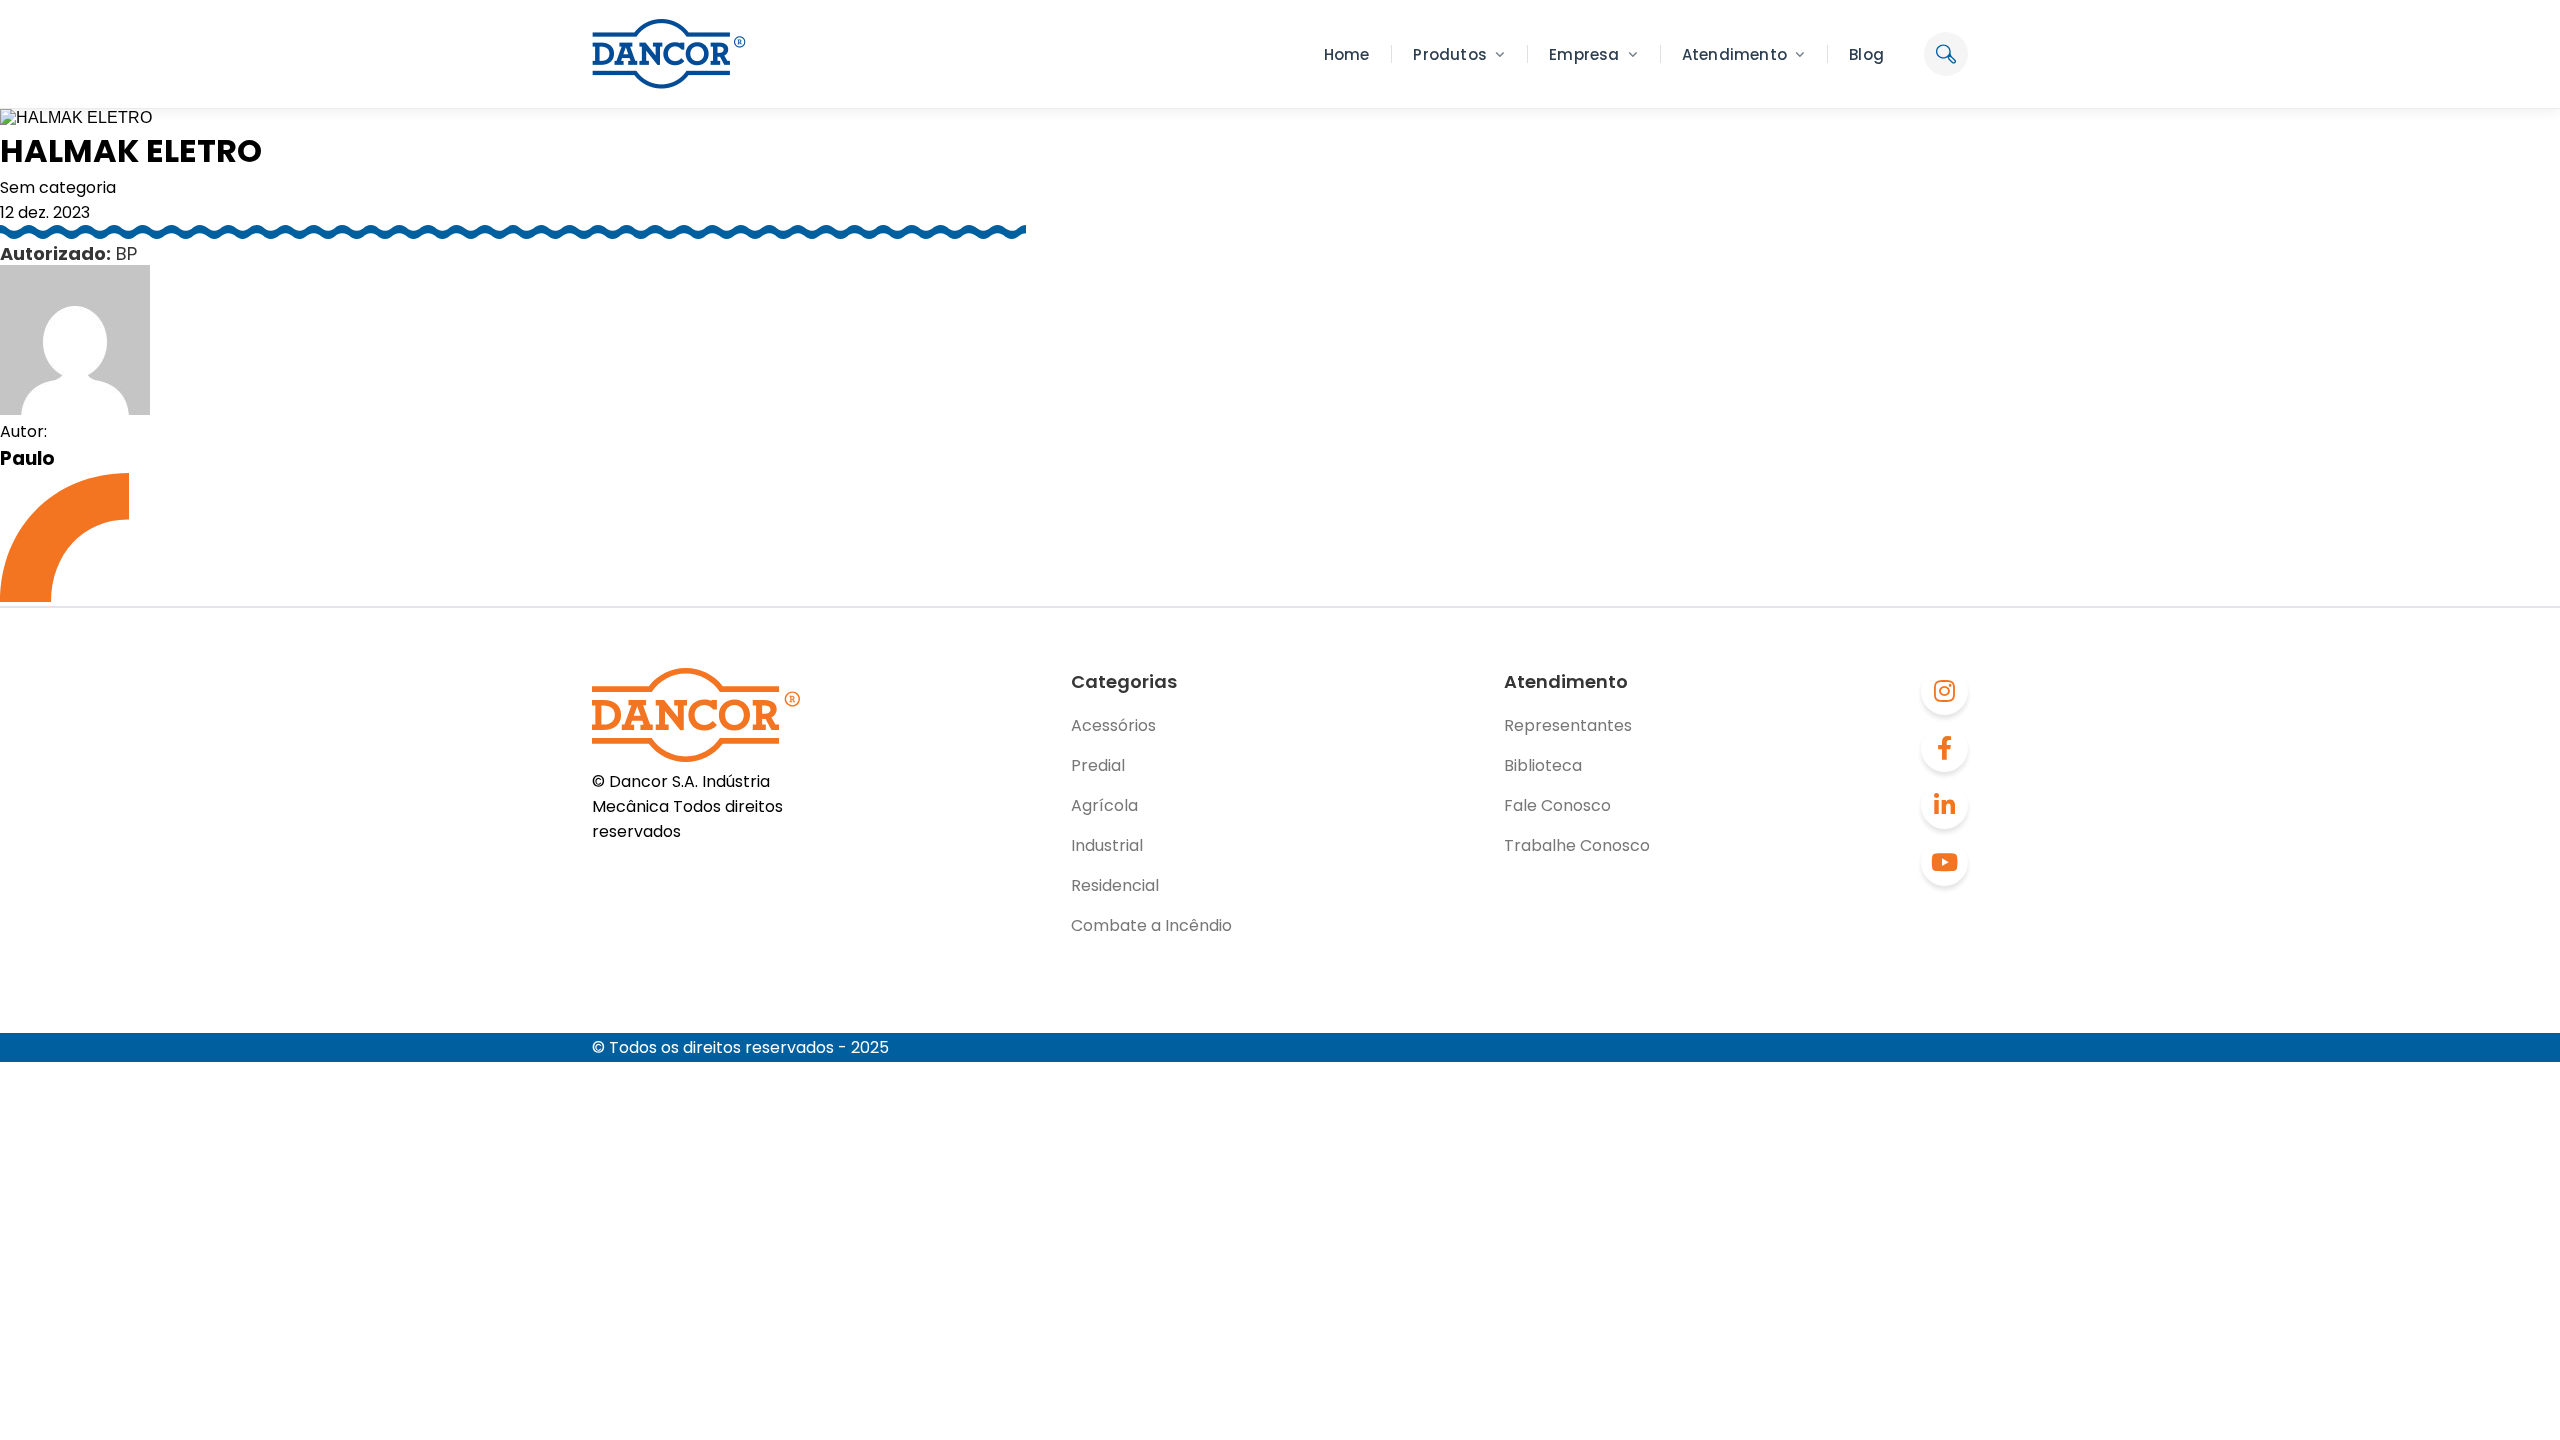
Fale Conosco (1557, 805)
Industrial (1107, 845)
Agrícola (1104, 805)
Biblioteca (1543, 765)
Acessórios (1113, 725)
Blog (1866, 54)
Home (1347, 54)
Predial (1098, 765)
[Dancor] (669, 54)
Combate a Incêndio (1151, 925)
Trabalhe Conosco (1577, 845)
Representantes (1568, 725)
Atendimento (1734, 54)
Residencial (1115, 885)
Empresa (1584, 54)
